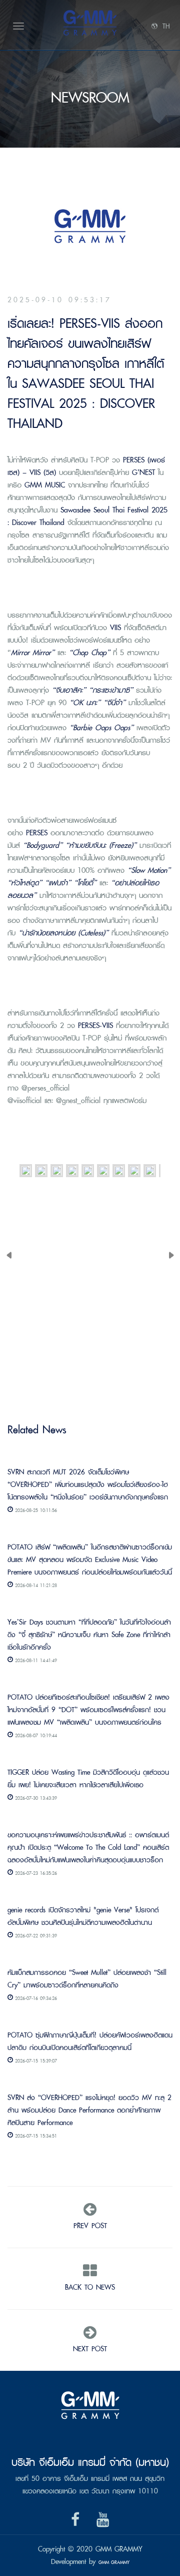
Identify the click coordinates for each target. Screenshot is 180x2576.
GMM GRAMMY (114, 2562)
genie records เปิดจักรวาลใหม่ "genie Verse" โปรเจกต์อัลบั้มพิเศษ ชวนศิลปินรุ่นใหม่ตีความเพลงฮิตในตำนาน (83, 1916)
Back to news (90, 2287)
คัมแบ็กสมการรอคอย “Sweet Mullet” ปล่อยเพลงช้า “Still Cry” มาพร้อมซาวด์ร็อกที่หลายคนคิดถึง (87, 1978)
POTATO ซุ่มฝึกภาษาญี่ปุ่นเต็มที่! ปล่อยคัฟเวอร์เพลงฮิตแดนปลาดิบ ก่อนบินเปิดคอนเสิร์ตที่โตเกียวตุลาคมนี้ (90, 2041)
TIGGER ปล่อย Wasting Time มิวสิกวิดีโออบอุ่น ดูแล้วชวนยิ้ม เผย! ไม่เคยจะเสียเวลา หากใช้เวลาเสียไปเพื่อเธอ (88, 1778)
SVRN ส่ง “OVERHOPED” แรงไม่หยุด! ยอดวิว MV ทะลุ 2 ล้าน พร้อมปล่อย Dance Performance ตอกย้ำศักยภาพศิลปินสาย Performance (89, 2110)
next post (90, 2349)
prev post (90, 2225)
